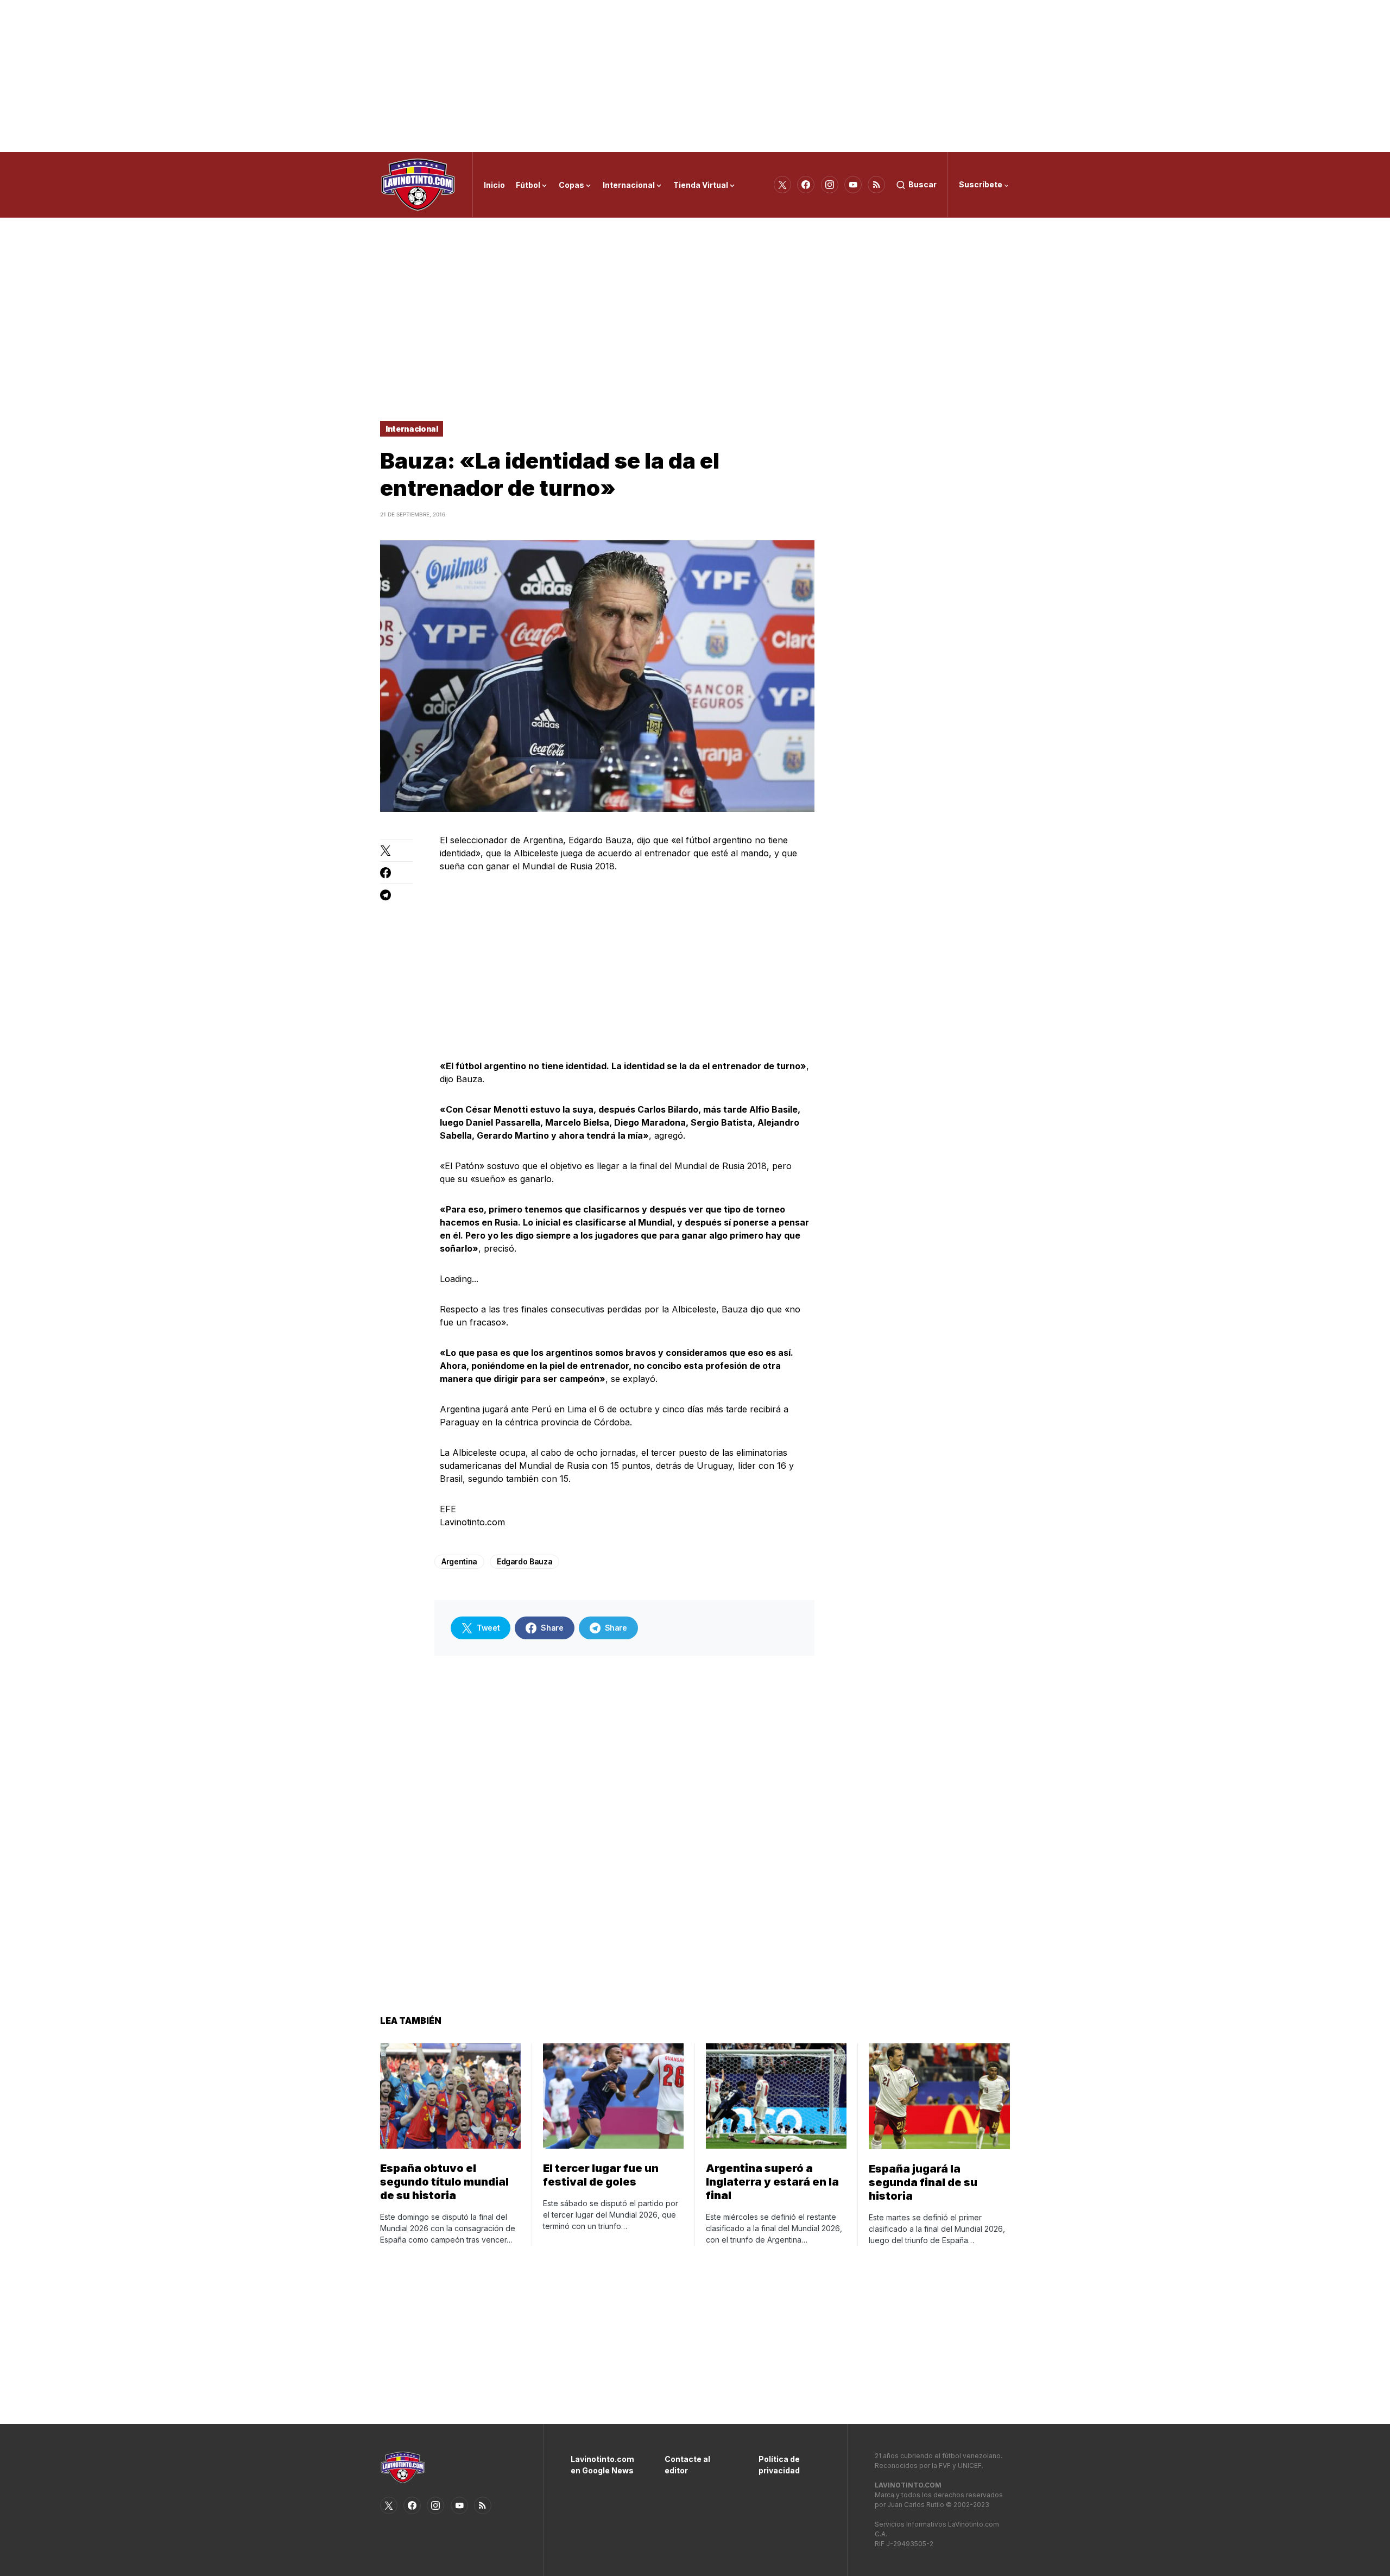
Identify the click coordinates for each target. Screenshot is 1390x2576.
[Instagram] (830, 185)
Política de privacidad (779, 2465)
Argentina (459, 1561)
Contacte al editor (687, 2465)
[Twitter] (782, 185)
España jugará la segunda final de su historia (923, 2182)
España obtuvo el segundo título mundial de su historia (444, 2182)
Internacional (412, 429)
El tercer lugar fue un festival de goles (601, 2175)
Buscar (923, 184)
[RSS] (876, 185)
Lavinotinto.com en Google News (601, 2465)
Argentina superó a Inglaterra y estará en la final (772, 2182)
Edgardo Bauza (525, 1561)
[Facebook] (806, 185)
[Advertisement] (695, 76)
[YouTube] (853, 185)
